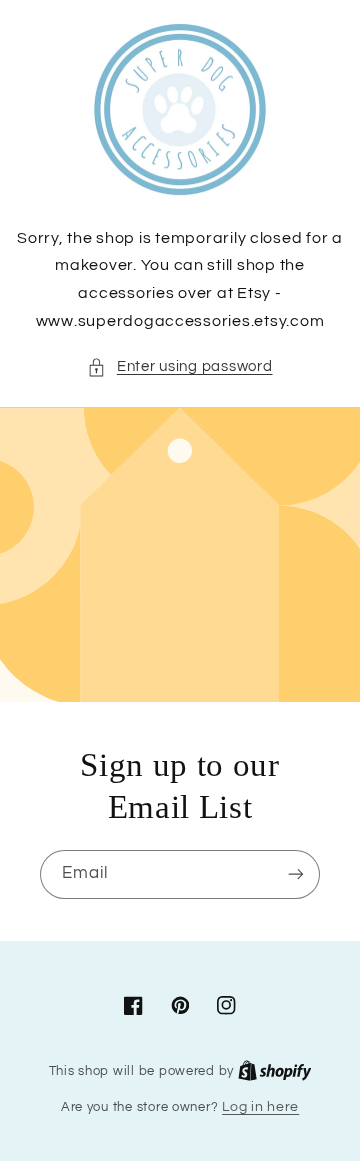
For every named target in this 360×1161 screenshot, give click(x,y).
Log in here (260, 1107)
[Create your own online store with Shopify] (275, 1071)
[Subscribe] (296, 874)
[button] (179, 367)
